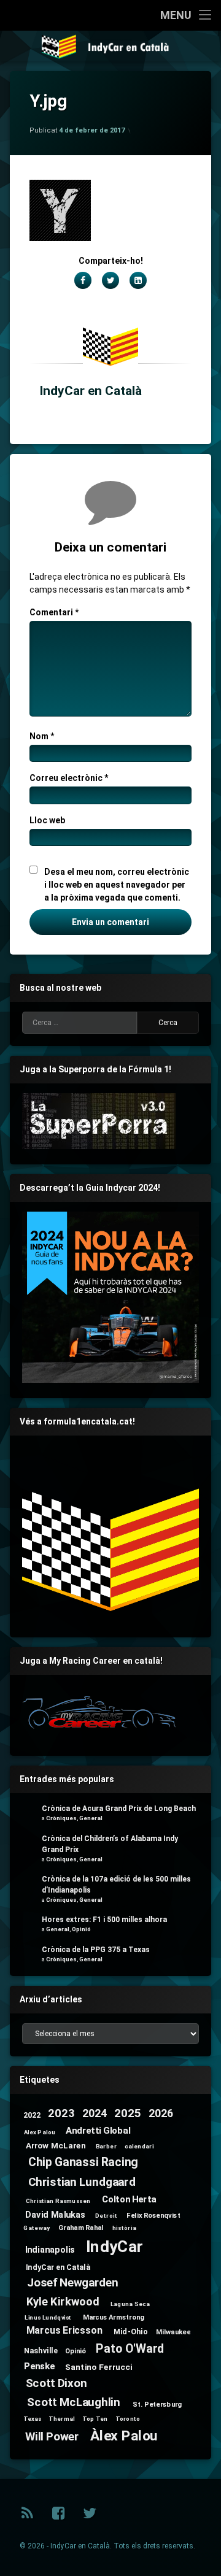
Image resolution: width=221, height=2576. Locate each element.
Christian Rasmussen (58, 2201)
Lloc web (47, 820)
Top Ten (95, 2418)
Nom (42, 736)
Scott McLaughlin (73, 2403)
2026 (161, 2114)
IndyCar (114, 2247)
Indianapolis (50, 2249)
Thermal (61, 2418)
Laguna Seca (130, 2304)
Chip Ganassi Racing (83, 2162)
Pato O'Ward (130, 2349)
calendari (139, 2147)
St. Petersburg (157, 2404)
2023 (61, 2114)
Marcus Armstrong (114, 2317)
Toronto (128, 2418)
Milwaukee (173, 2332)
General (91, 1818)
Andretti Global (98, 2131)
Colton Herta (129, 2199)
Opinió (81, 1929)
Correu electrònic (69, 778)
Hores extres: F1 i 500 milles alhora (104, 1920)
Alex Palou (40, 2132)
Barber (106, 2147)
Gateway (36, 2228)
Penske (39, 2366)
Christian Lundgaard (82, 2182)
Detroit (106, 2216)
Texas (33, 2418)
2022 (32, 2115)
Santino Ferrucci (99, 2367)
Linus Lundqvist (48, 2317)
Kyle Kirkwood (63, 2302)
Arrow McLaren (56, 2145)
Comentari (54, 612)
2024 (95, 2114)
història (124, 2228)
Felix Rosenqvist (153, 2215)
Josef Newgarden (73, 2283)
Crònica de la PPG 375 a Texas (96, 1950)
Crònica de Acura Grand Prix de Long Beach (119, 1809)
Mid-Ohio (130, 2331)
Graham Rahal (81, 2228)
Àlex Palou (124, 2435)
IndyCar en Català (91, 391)
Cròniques (61, 1818)
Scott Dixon (56, 2383)
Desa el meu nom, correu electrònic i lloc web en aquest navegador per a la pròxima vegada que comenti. (117, 885)
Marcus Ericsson (64, 2331)
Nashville (41, 2350)
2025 (127, 2114)
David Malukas (55, 2214)
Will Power (52, 2437)
